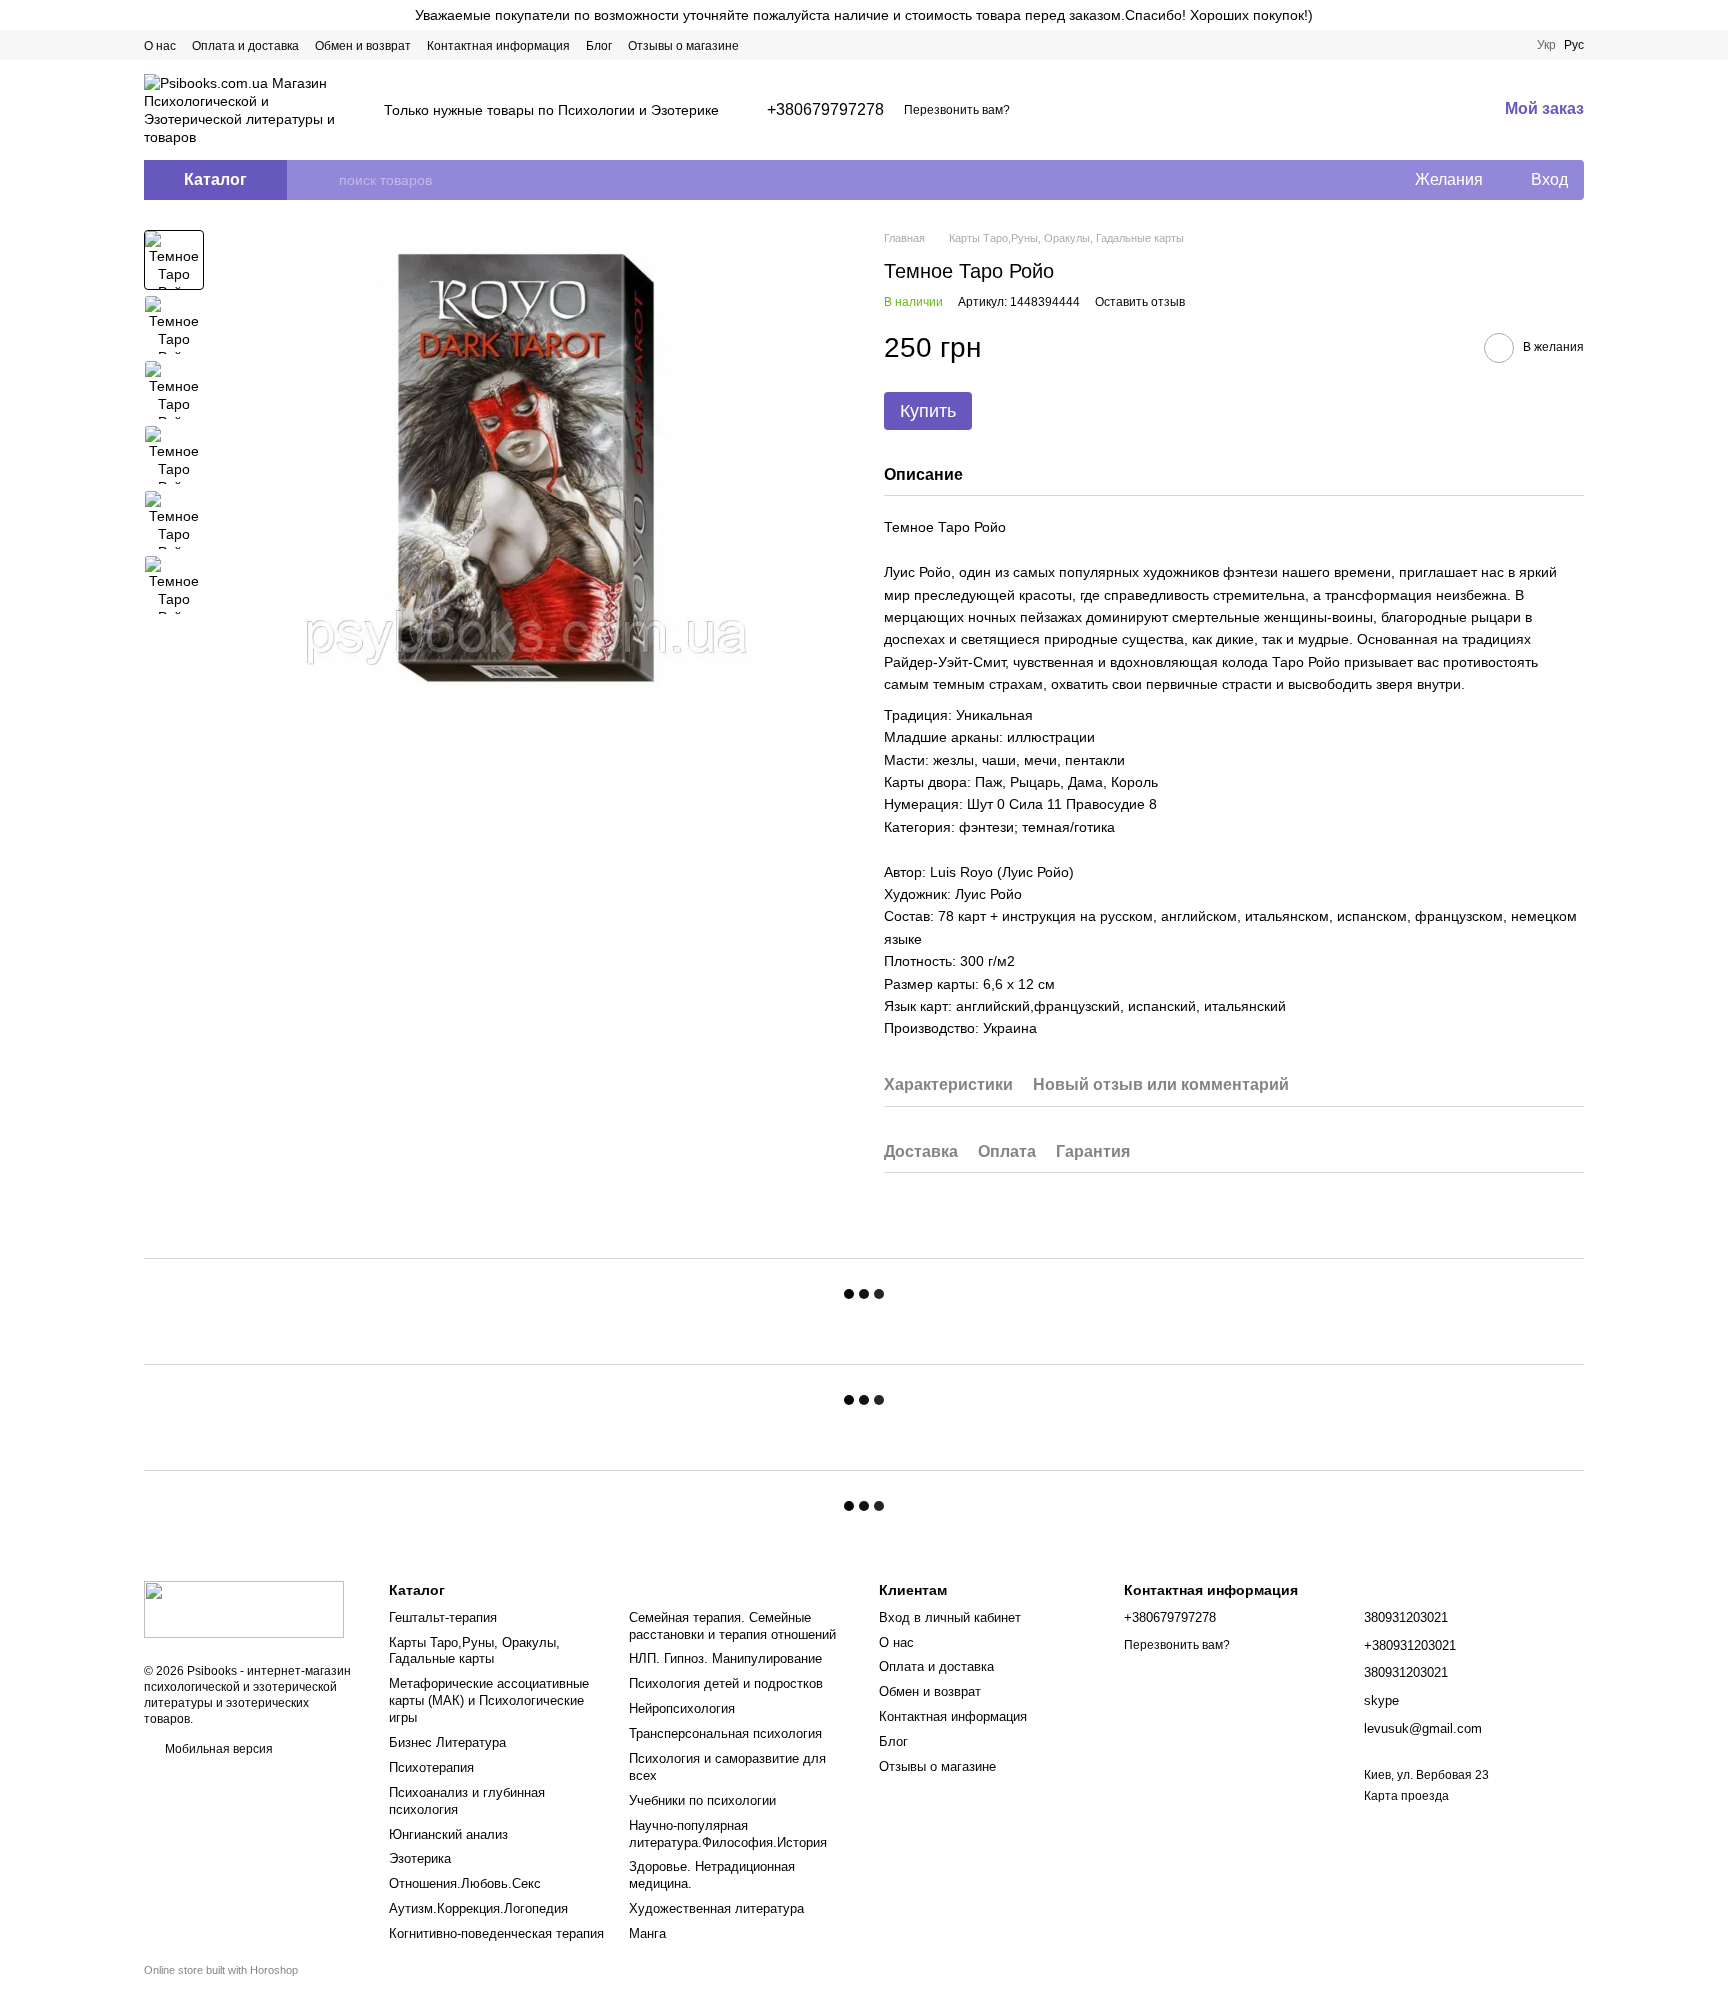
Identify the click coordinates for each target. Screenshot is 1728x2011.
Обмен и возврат (363, 46)
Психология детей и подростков (726, 1683)
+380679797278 (825, 110)
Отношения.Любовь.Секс (465, 1883)
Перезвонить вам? (957, 110)
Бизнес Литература (447, 1742)
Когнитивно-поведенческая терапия (496, 1933)
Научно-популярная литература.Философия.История (728, 1834)
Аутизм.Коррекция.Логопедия (478, 1908)
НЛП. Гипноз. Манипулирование (725, 1658)
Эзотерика (420, 1858)
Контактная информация (498, 46)
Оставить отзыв (1140, 302)
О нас (160, 46)
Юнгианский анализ (448, 1834)
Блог (599, 46)
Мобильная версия (217, 1749)
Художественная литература (716, 1908)
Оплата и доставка (245, 46)
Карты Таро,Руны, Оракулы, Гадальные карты (474, 1651)
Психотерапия (431, 1767)
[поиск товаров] (323, 180)
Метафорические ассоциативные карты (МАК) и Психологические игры (489, 1700)
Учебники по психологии (702, 1800)
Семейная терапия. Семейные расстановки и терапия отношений (732, 1626)
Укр (1546, 45)
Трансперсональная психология (725, 1733)
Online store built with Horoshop (221, 1970)
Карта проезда (1406, 1796)
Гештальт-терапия (443, 1617)
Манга (647, 1933)
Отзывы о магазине (683, 46)
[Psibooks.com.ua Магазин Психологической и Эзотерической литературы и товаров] (244, 1609)
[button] (1712, 15)
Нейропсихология (682, 1708)
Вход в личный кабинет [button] (950, 1617)
